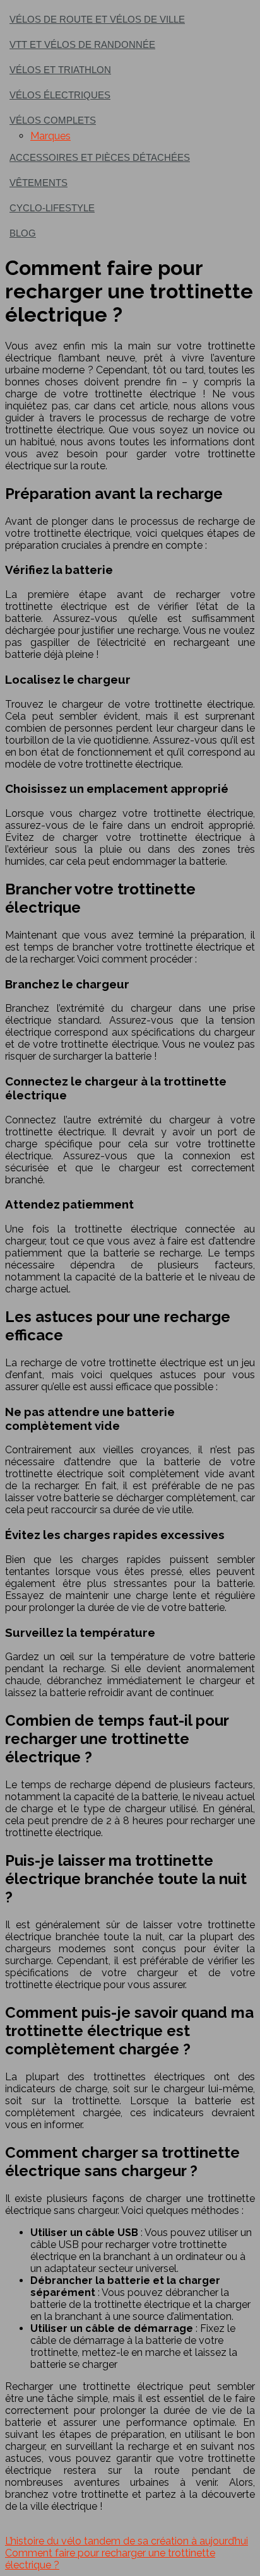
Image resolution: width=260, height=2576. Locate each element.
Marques (50, 136)
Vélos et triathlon (60, 70)
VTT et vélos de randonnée (82, 44)
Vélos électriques (60, 95)
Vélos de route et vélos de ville (97, 19)
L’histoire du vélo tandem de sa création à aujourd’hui (127, 2541)
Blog (23, 233)
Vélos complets (53, 120)
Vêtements (38, 183)
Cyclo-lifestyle (52, 208)
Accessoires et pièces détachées (100, 157)
